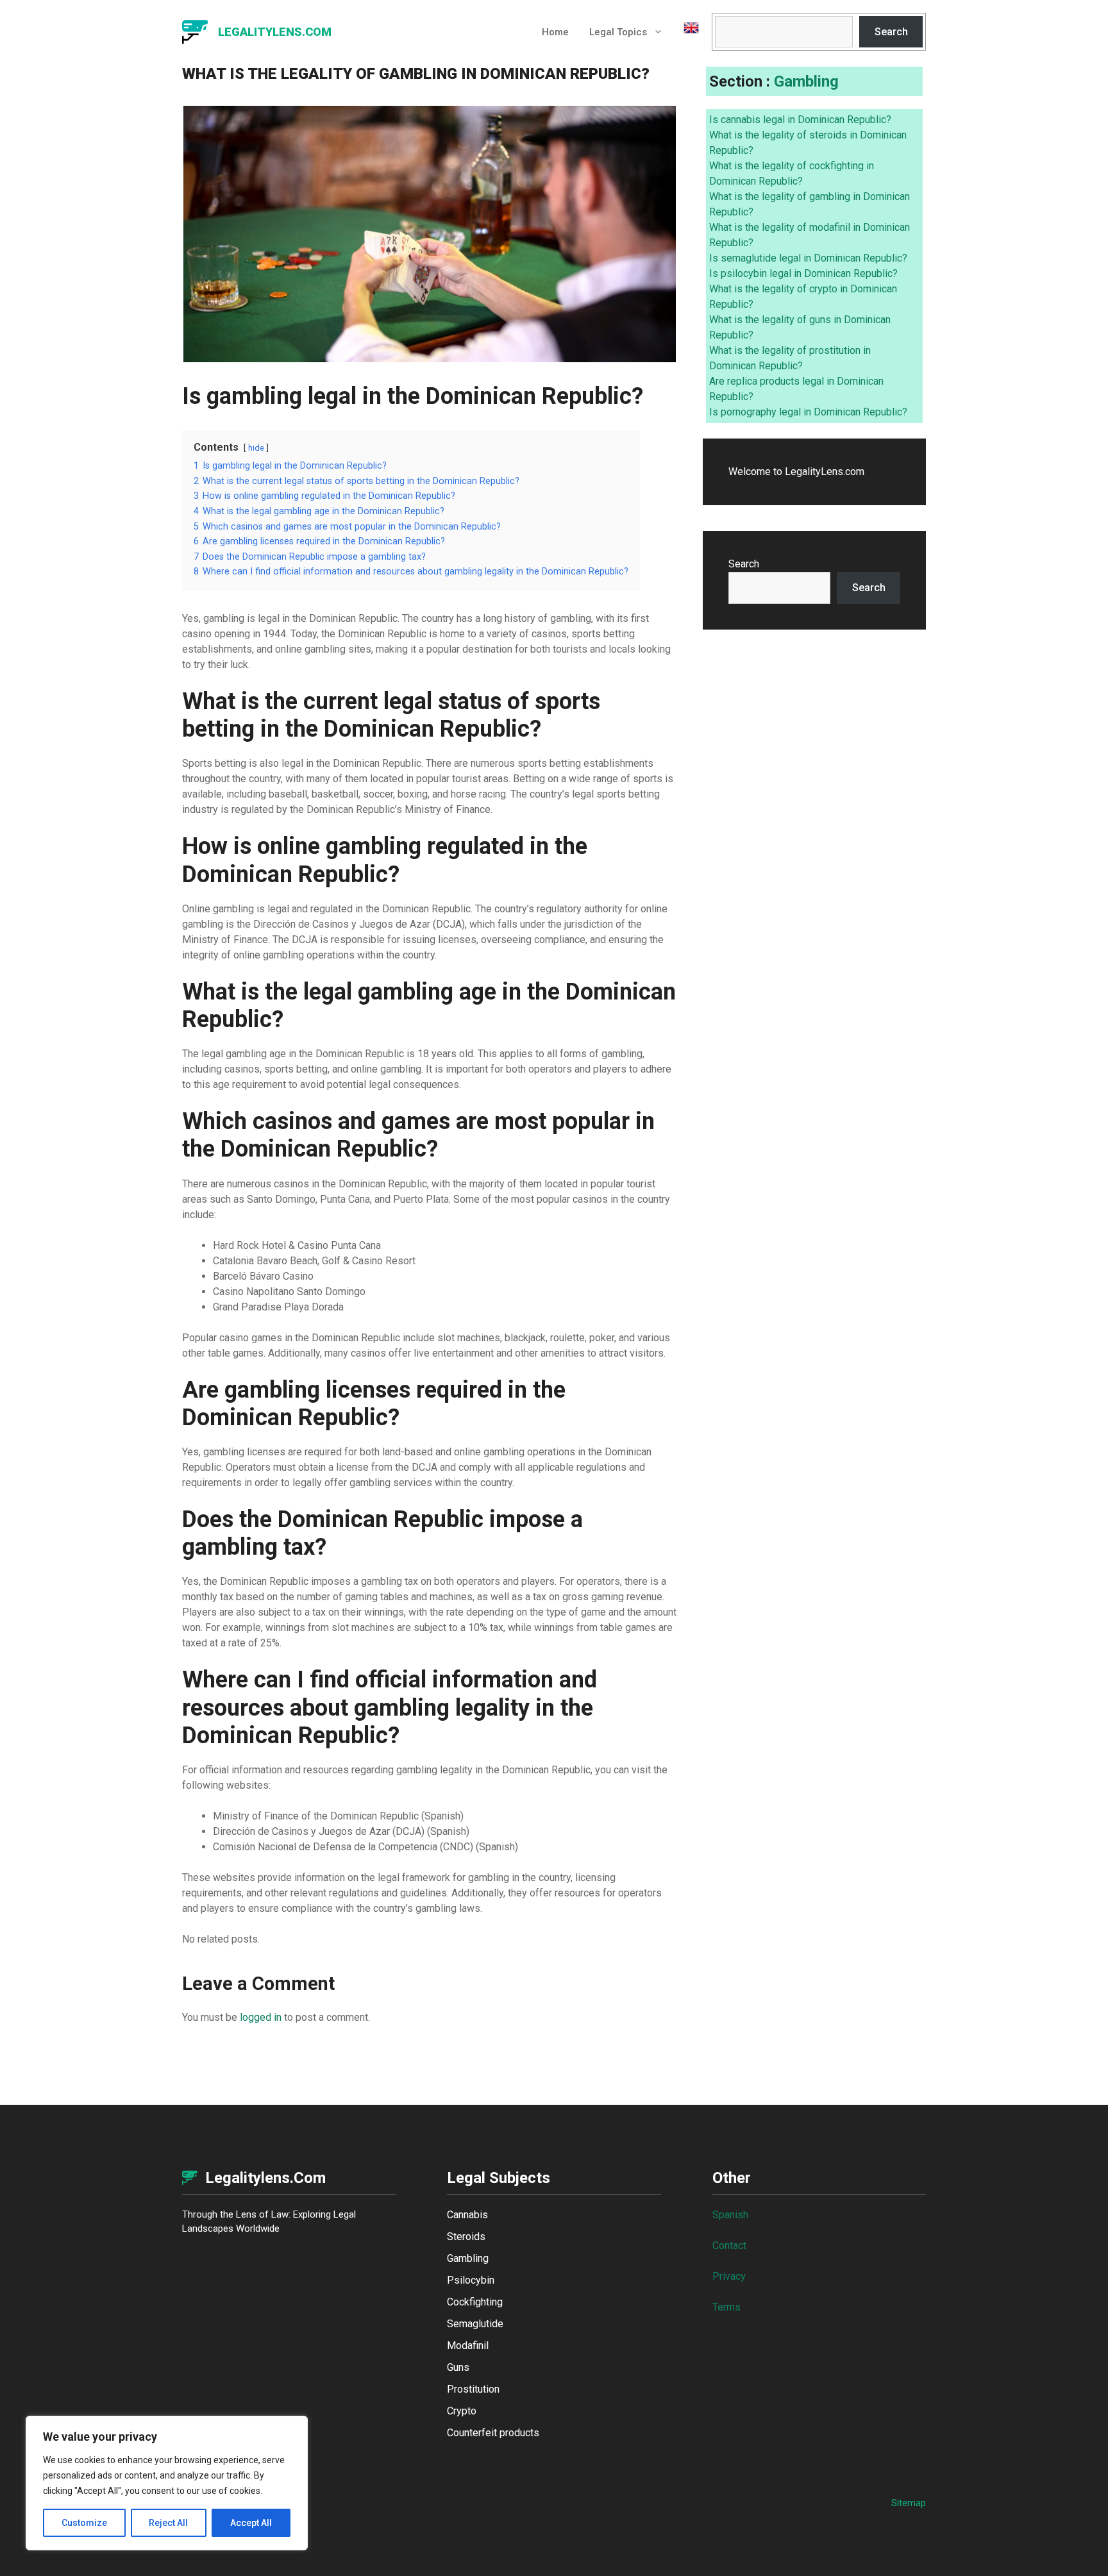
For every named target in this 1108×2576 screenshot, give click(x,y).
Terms (726, 2307)
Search (891, 32)
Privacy (729, 2276)
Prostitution (473, 2389)
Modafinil (468, 2346)
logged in (261, 2017)
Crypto (462, 2411)
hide (256, 448)
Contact (729, 2246)
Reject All (168, 2523)
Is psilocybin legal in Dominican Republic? (803, 273)
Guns (458, 2367)
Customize (84, 2523)
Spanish (730, 2215)
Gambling (806, 81)
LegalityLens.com (275, 32)
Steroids (466, 2237)
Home (555, 32)
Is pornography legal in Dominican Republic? (808, 412)
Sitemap (909, 2503)
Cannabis (467, 2215)
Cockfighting (475, 2302)
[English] (686, 32)
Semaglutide (475, 2324)
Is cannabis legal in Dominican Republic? (800, 120)
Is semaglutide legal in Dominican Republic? (808, 258)
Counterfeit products (493, 2433)
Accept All (251, 2523)
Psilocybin (471, 2280)
